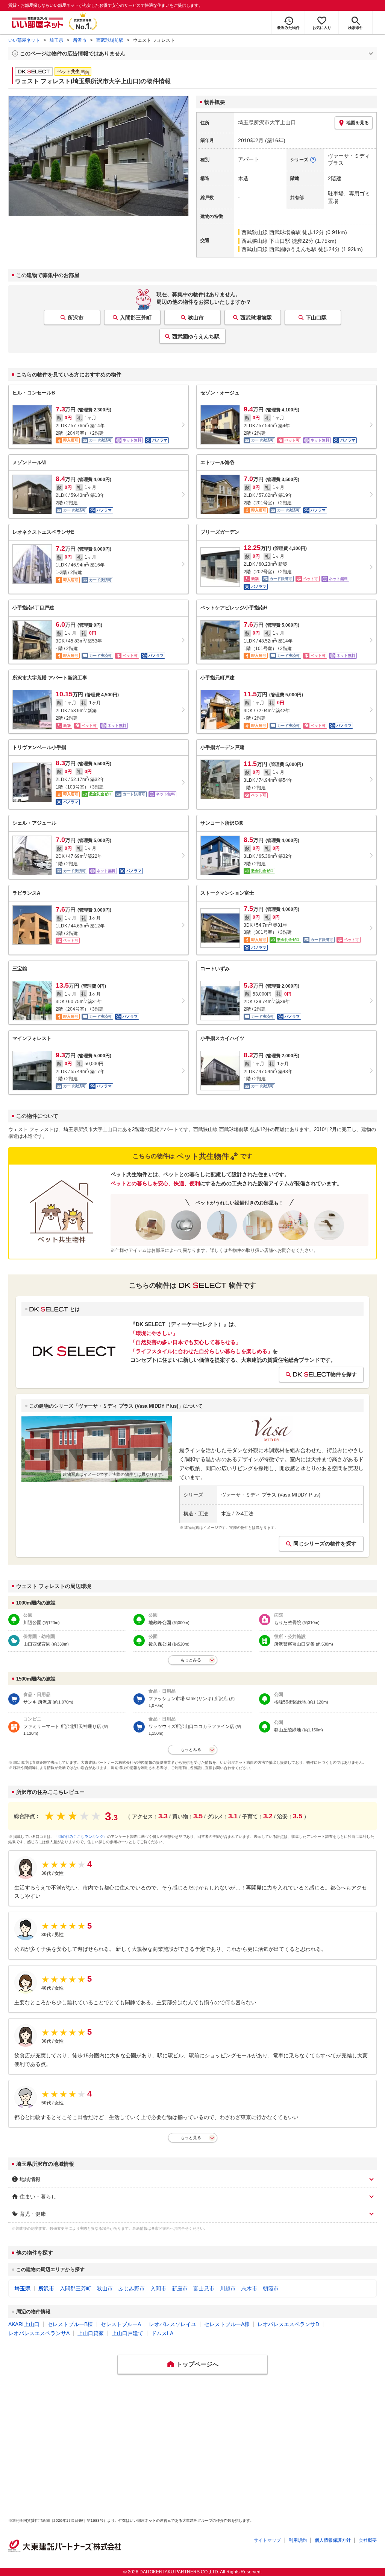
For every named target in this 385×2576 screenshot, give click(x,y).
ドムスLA (162, 2333)
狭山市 (196, 318)
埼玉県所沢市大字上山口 (267, 122)
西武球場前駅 (110, 40)
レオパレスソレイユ (173, 2324)
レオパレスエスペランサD (288, 2324)
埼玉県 (56, 40)
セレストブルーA (121, 2324)
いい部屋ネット (24, 40)
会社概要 (368, 2540)
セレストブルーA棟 (227, 2324)
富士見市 (204, 2288)
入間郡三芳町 (136, 318)
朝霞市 (271, 2288)
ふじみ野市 (132, 2288)
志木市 (249, 2288)
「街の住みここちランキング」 (81, 1837)
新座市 (180, 2288)
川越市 (228, 2288)
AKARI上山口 (24, 2324)
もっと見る (191, 2138)
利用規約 (298, 2540)
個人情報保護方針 (333, 2540)
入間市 (158, 2288)
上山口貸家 (91, 2333)
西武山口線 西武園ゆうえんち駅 (279, 249)
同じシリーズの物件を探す (325, 1544)
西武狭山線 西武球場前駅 (271, 232)
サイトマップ (267, 2540)
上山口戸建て (127, 2333)
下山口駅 (316, 318)
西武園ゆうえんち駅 (196, 336)
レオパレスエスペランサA (39, 2333)
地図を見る (358, 123)
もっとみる (191, 1660)
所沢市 (80, 40)
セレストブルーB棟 (70, 2324)
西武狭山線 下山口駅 (266, 241)
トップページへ (197, 2364)
